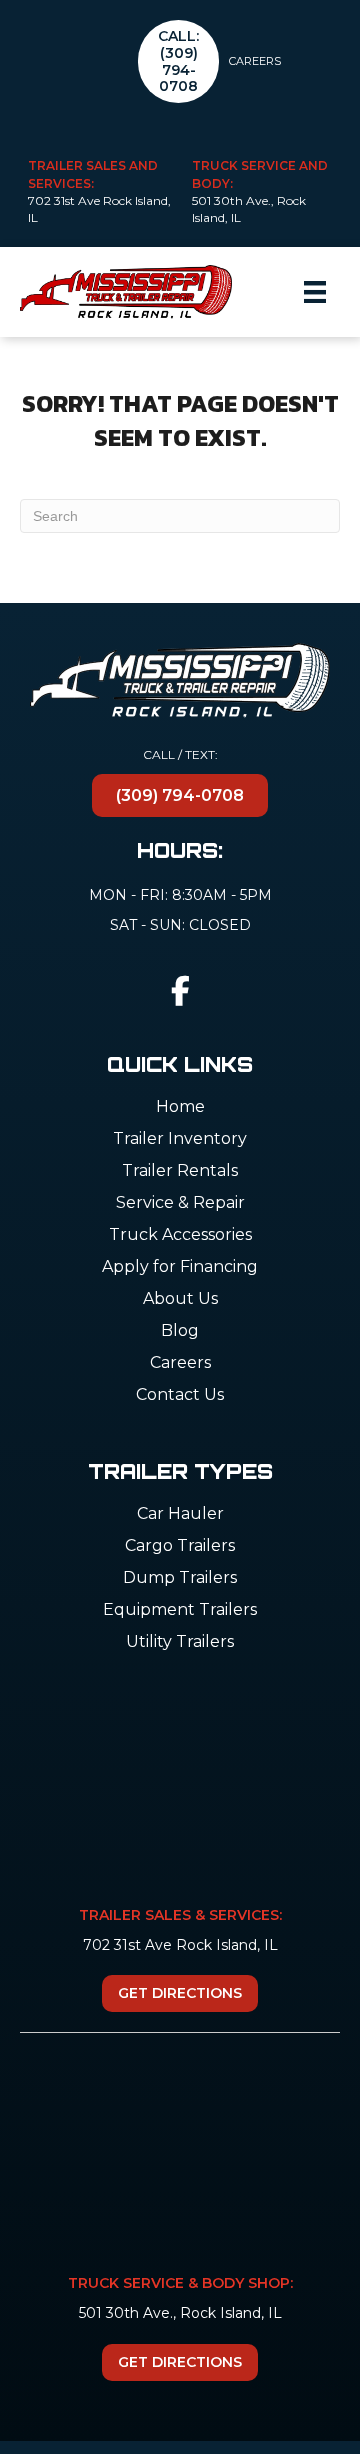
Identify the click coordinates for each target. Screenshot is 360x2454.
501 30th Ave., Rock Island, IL (180, 2313)
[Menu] (315, 292)
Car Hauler (180, 1514)
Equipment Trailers (180, 1610)
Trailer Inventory (180, 1139)
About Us (180, 1299)
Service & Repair (180, 1203)
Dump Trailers (180, 1578)
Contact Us (180, 1395)
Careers (255, 61)
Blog (180, 1331)
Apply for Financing (180, 1267)
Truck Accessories (180, 1235)
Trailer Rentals (180, 1171)
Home (180, 1107)
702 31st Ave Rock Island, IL (180, 1945)
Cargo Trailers (180, 1546)
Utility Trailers (180, 1642)
